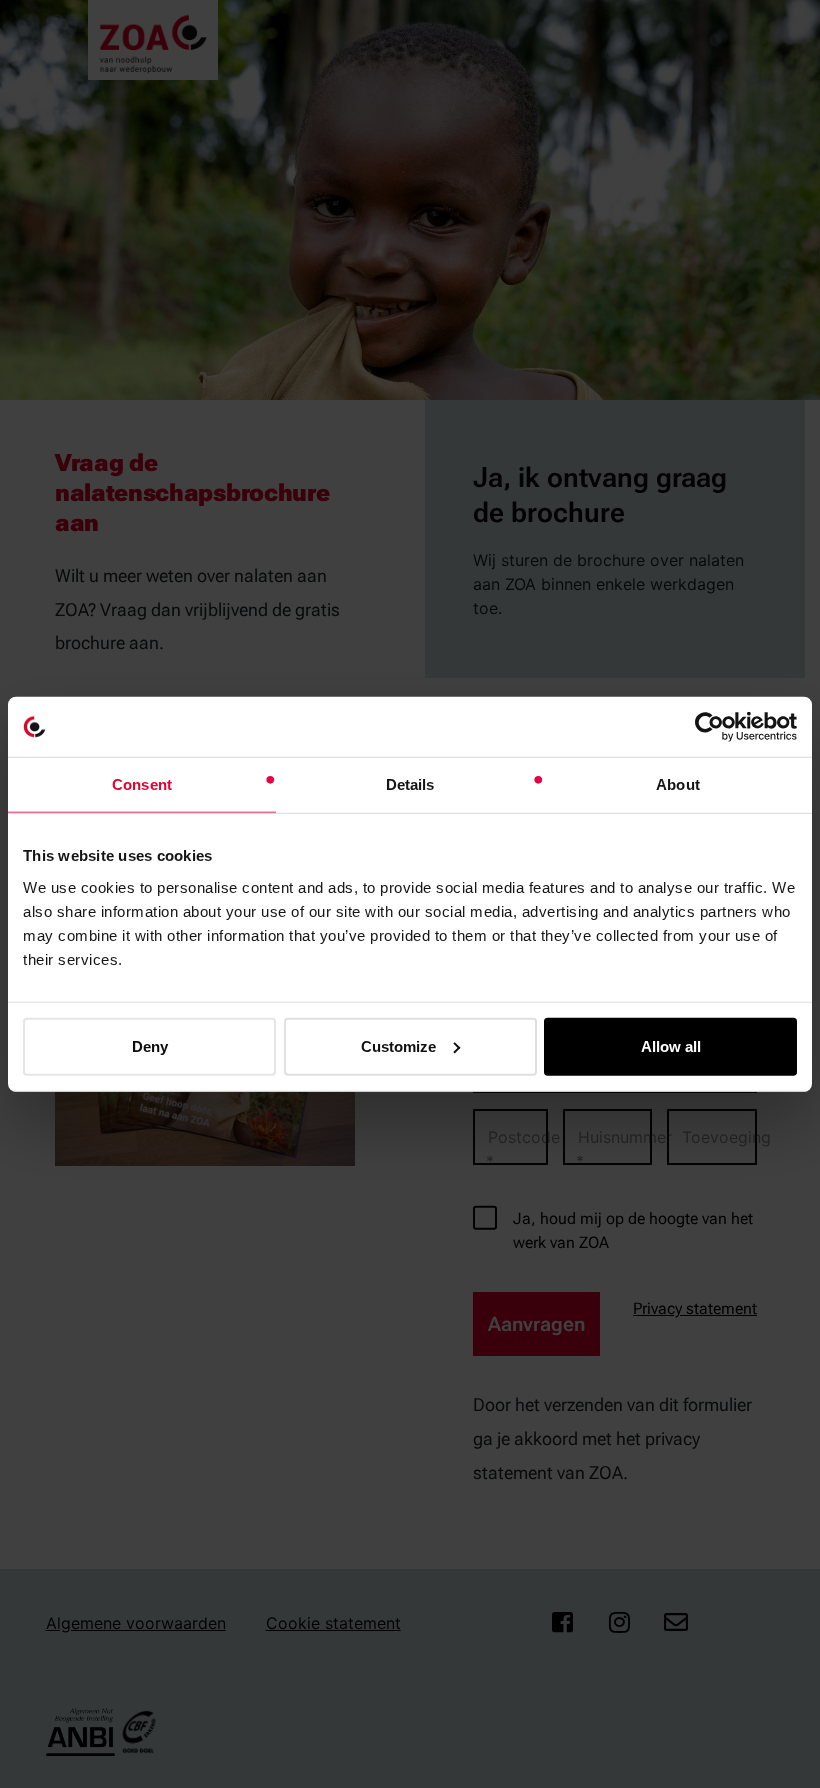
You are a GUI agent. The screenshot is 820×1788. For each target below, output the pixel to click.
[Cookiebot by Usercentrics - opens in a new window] (709, 727)
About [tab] (678, 784)
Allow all (671, 1045)
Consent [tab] (142, 784)
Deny (150, 1045)
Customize (398, 1045)
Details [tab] (410, 784)
